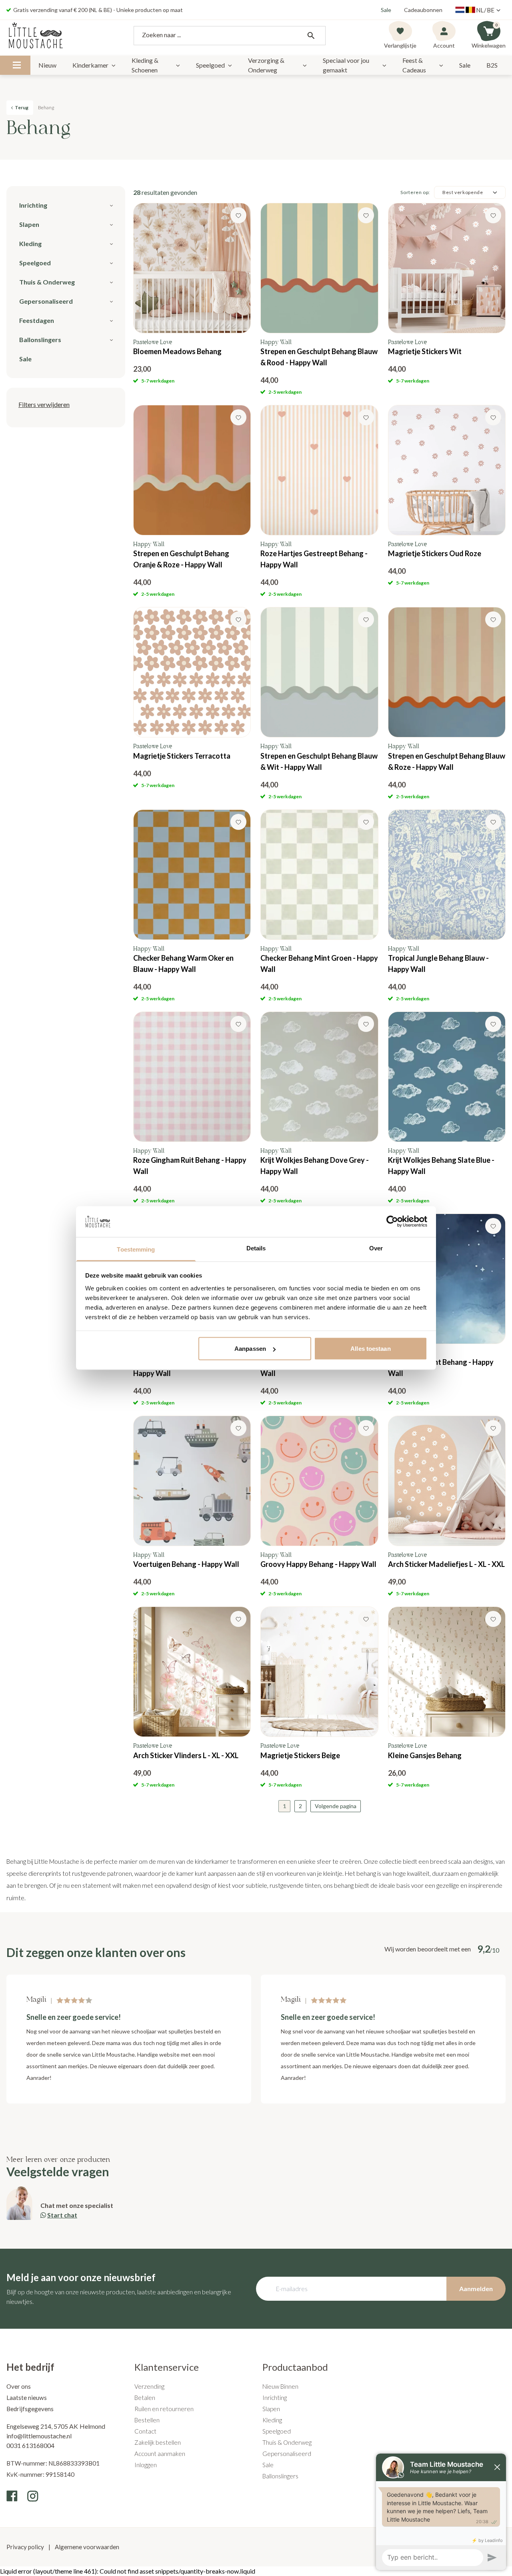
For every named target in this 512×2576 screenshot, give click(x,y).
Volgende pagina (336, 1806)
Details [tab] (256, 1248)
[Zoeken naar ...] (311, 36)
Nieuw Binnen (280, 2386)
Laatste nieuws (27, 2398)
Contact (145, 2431)
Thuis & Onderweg (287, 2442)
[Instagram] (33, 2496)
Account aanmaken (160, 2454)
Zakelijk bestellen (158, 2442)
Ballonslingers (280, 2476)
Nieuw (47, 65)
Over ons (19, 2386)
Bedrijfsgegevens (30, 2409)
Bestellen (147, 2420)
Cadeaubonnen (423, 10)
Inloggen (146, 2465)
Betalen (145, 2398)
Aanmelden (476, 2289)
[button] (44, 405)
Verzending (149, 2386)
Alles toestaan (370, 1349)
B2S (492, 65)
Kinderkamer (90, 65)
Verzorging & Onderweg (266, 65)
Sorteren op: (415, 192)
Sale (386, 10)
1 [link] (284, 1806)
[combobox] (230, 36)
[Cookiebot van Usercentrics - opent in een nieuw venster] (392, 1222)
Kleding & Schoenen (145, 65)
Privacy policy (26, 2547)
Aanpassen (250, 1349)
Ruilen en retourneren (164, 2409)
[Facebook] (12, 2496)
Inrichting (275, 2398)
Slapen (271, 2409)
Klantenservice (167, 2367)
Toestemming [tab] (136, 1249)
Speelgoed (210, 65)
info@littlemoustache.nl (39, 2436)
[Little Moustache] (36, 36)
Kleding (272, 2420)
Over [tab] (376, 1248)
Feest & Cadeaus (414, 65)
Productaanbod (295, 2367)
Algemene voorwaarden (86, 2547)
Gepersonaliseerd (287, 2454)
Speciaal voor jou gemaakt (346, 65)
